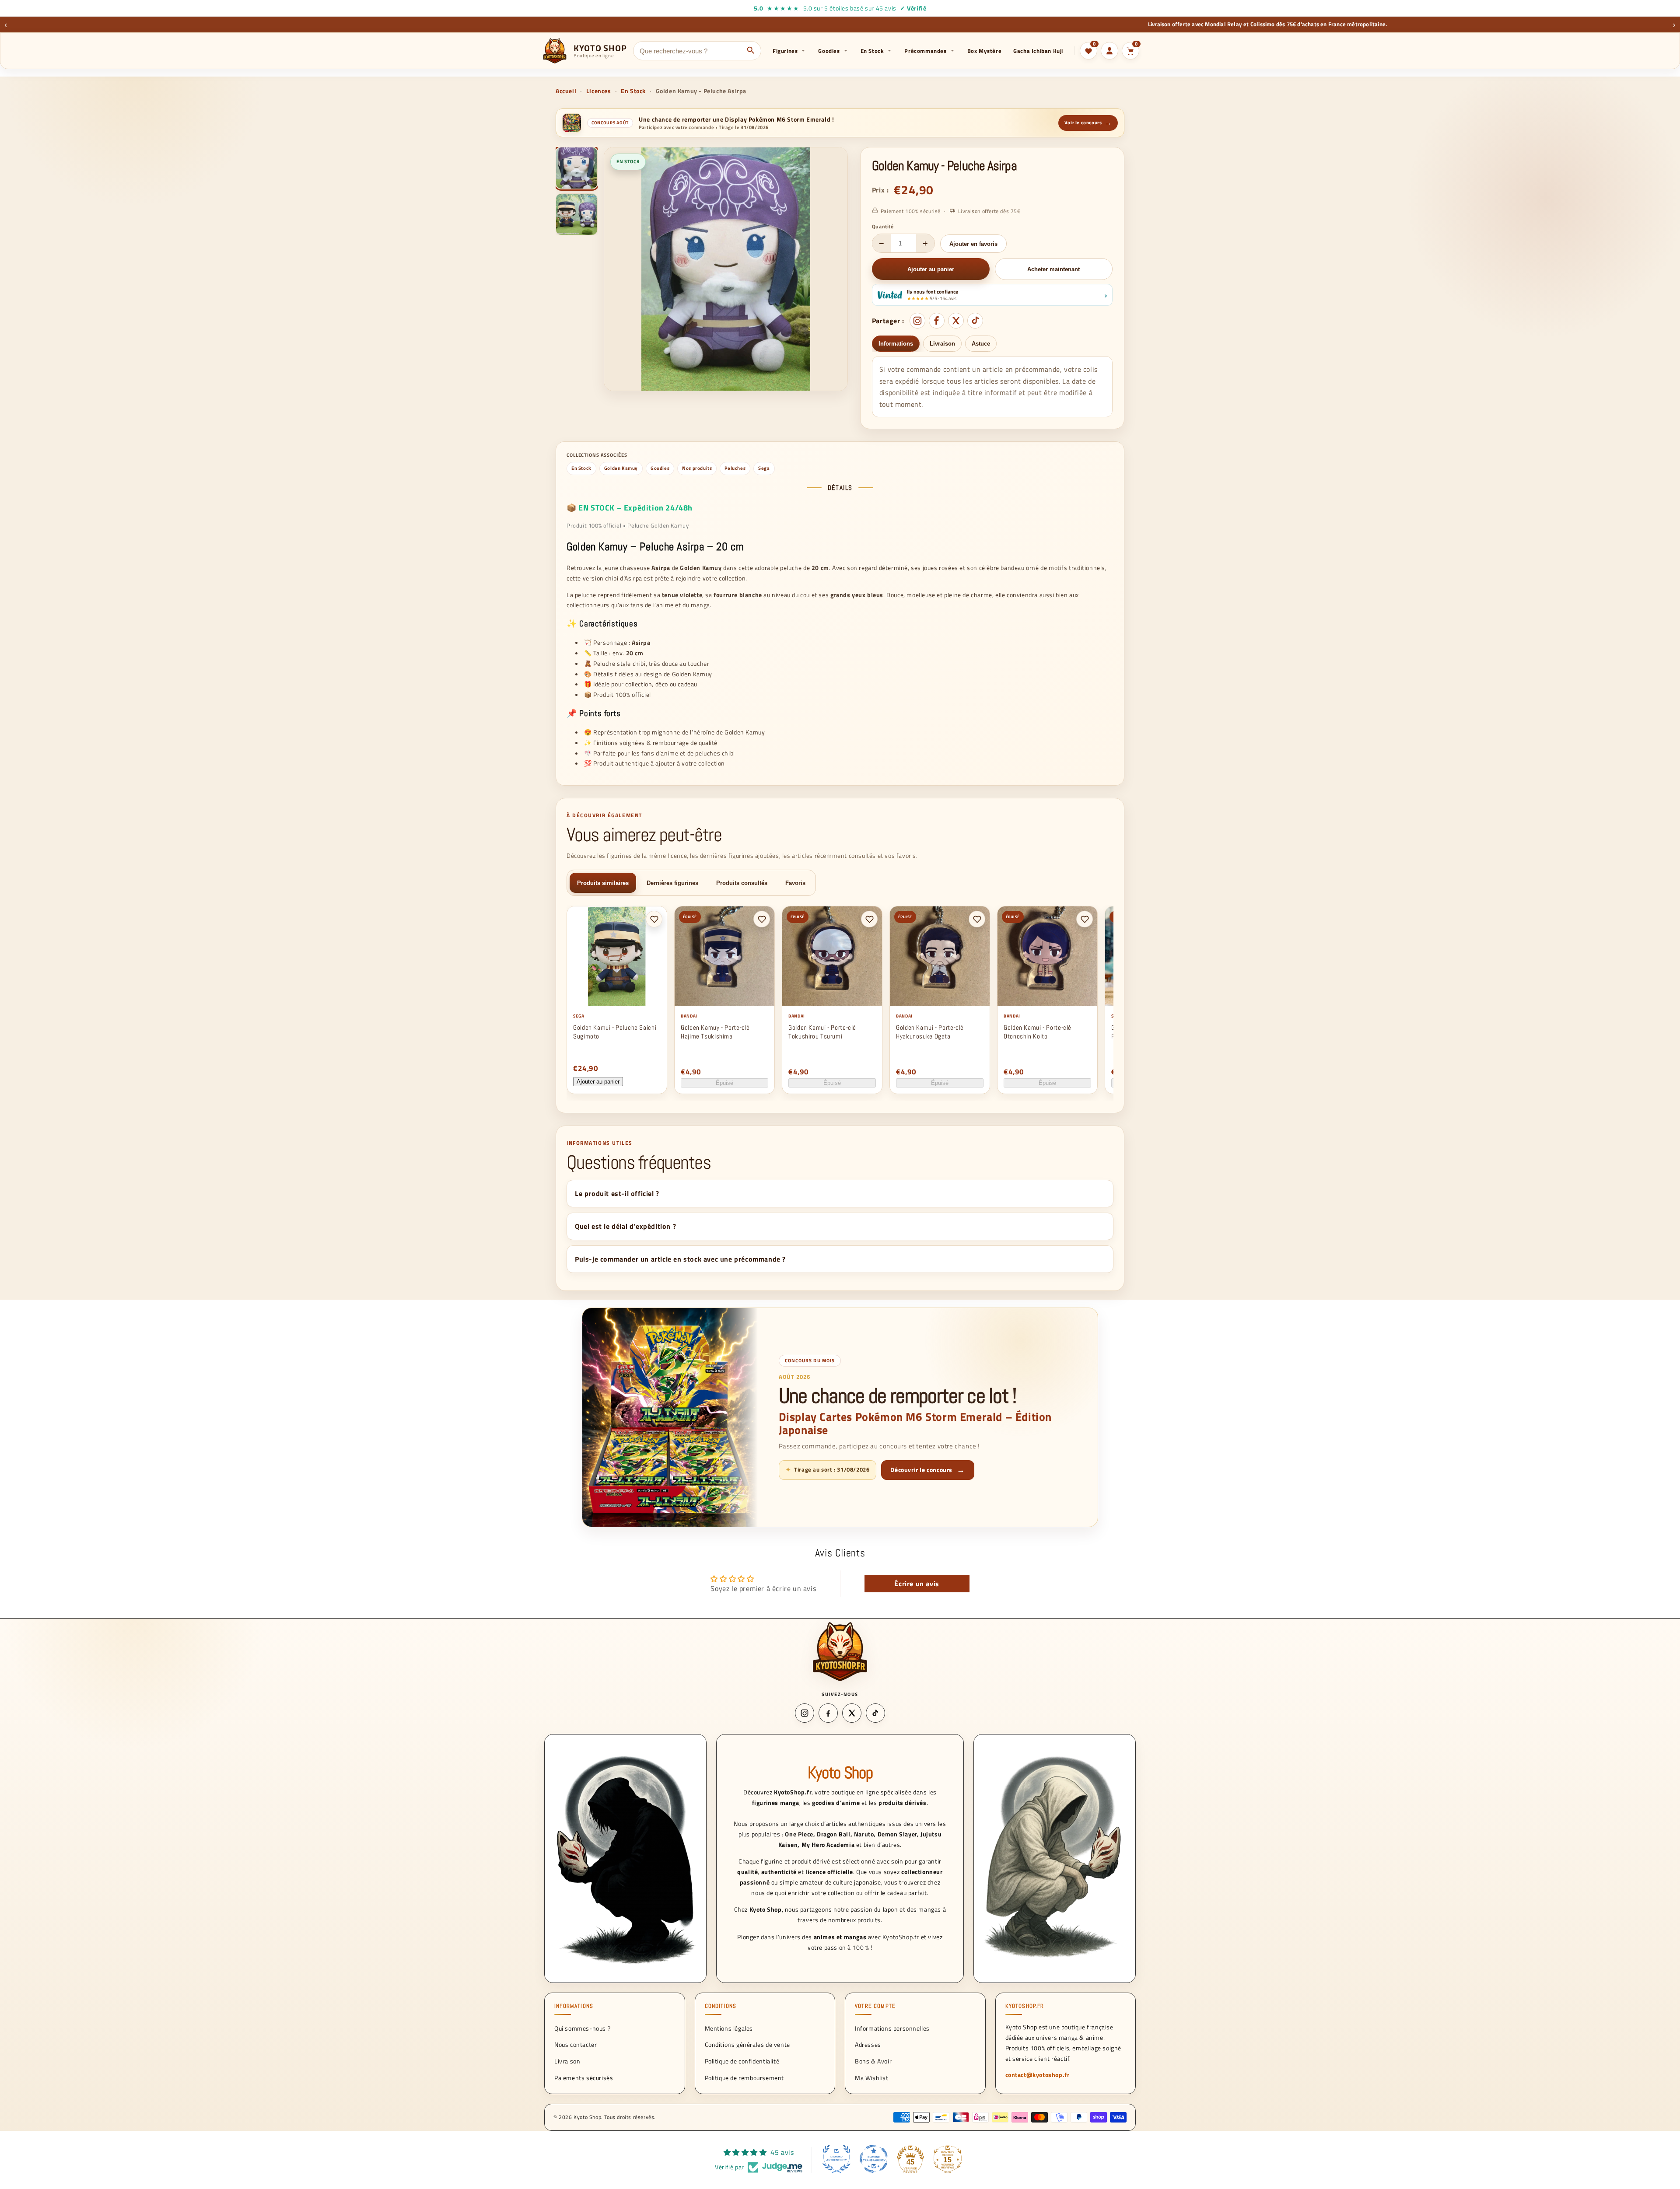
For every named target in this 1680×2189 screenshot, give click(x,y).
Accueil (566, 91)
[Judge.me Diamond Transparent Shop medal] (874, 2159)
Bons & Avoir (873, 2061)
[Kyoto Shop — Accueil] (840, 1651)
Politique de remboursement (745, 2078)
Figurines (785, 51)
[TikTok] (975, 321)
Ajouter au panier (598, 1082)
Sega (764, 468)
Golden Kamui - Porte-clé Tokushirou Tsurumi (822, 1032)
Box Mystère (985, 51)
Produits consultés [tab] (742, 883)
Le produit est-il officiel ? (617, 1193)
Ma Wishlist (872, 2078)
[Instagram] (917, 321)
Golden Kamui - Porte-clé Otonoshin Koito (1038, 1032)
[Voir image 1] (577, 168)
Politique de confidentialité (742, 2061)
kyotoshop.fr (1025, 2006)
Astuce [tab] (981, 344)
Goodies (829, 51)
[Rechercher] (751, 51)
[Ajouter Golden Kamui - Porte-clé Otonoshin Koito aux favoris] (1085, 919)
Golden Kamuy (621, 468)
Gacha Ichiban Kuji (1038, 51)
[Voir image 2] (577, 214)
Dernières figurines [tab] (672, 883)
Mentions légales (729, 2028)
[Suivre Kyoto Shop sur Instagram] (805, 1713)
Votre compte (875, 2006)
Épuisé (724, 1083)
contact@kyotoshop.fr (1038, 2075)
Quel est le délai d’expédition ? (625, 1226)
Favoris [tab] (795, 883)
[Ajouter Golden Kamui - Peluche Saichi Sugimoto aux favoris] (654, 919)
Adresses (868, 2044)
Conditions (721, 2006)
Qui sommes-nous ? (582, 2028)
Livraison (567, 2061)
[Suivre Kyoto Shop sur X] (852, 1713)
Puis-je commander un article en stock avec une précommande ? (680, 1259)
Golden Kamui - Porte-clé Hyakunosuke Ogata (930, 1032)
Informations (574, 2006)
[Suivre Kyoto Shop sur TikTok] (875, 1713)
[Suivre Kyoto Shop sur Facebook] (828, 1713)
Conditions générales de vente (747, 2044)
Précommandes (925, 51)
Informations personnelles (892, 2028)
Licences (599, 91)
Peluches (735, 468)
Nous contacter (576, 2044)
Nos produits (697, 468)
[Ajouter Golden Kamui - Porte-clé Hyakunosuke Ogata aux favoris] (977, 919)
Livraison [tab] (942, 344)
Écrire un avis (917, 1584)
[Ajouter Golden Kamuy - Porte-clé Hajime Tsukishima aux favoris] (762, 919)
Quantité (883, 226)
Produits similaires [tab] (603, 883)
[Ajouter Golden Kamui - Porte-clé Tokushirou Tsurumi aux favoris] (869, 919)
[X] (956, 321)
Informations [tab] (896, 344)
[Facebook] (937, 321)
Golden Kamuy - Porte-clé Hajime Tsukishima (715, 1032)
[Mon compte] (1109, 51)
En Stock (872, 51)
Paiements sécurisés (584, 2078)
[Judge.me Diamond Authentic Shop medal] (836, 2159)
